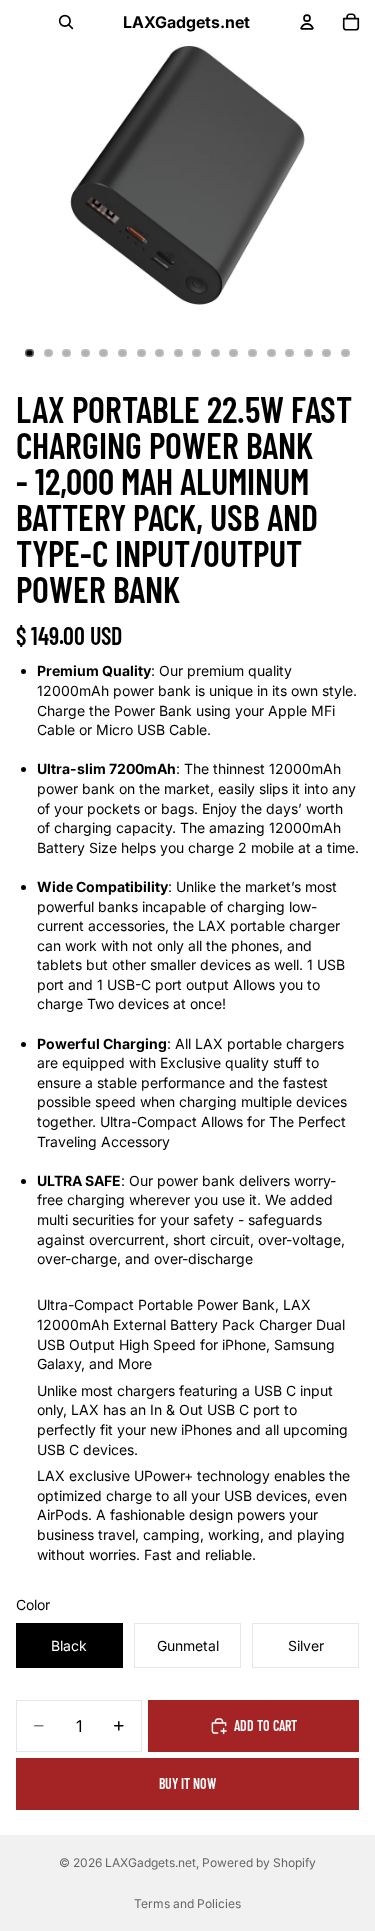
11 (215, 353)
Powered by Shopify (259, 1862)
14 (271, 353)
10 (197, 353)
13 (253, 353)
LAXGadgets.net (150, 1862)
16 (308, 353)
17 (327, 353)
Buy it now (187, 1783)
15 (290, 353)
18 (345, 353)
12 (234, 353)
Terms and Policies (187, 1903)
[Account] (307, 22)
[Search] (66, 22)
